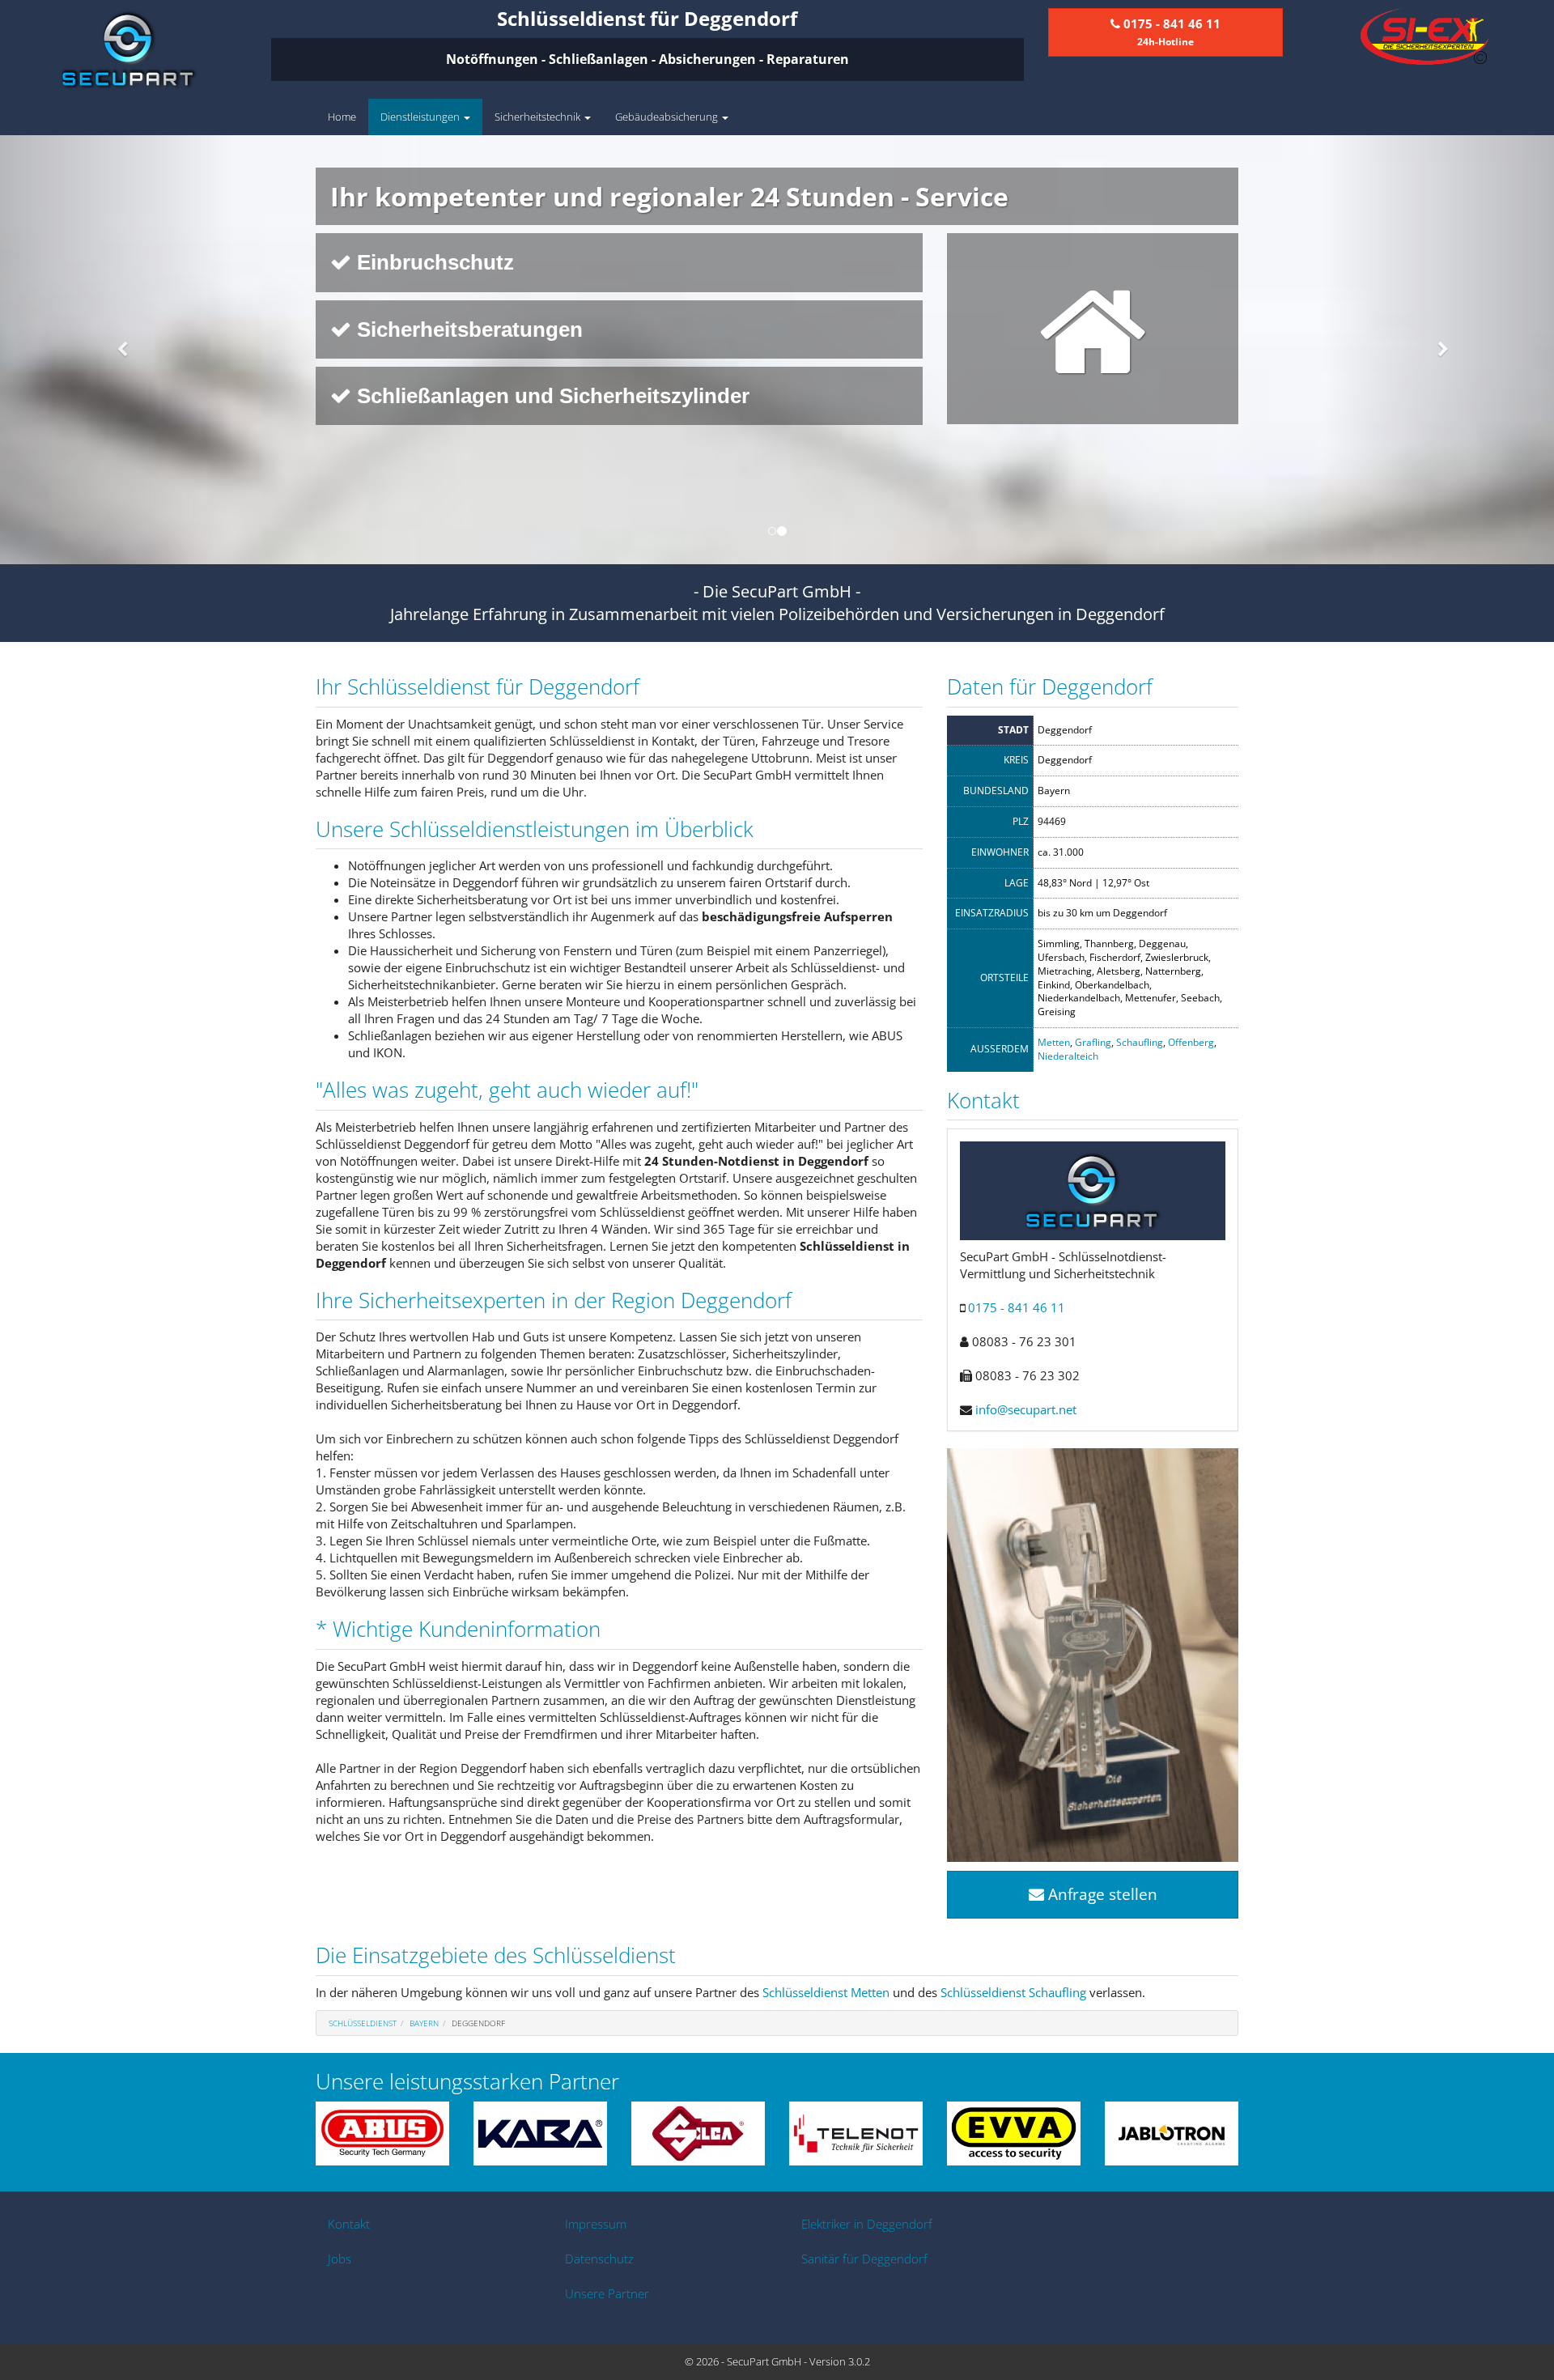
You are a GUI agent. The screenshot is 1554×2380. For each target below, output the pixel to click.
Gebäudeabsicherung (668, 117)
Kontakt (349, 2224)
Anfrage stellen (1101, 1894)
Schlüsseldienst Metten (826, 1992)
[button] (117, 350)
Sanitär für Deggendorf (864, 2259)
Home (342, 117)
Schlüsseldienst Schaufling (1013, 1992)
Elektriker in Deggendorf (867, 2224)
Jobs (340, 2259)
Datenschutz (599, 2259)
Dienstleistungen (421, 117)
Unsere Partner (607, 2293)
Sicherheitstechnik (539, 117)
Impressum (596, 2224)
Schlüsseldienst (363, 2023)
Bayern (424, 2023)
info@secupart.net (1026, 1409)
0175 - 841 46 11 (1017, 1307)
